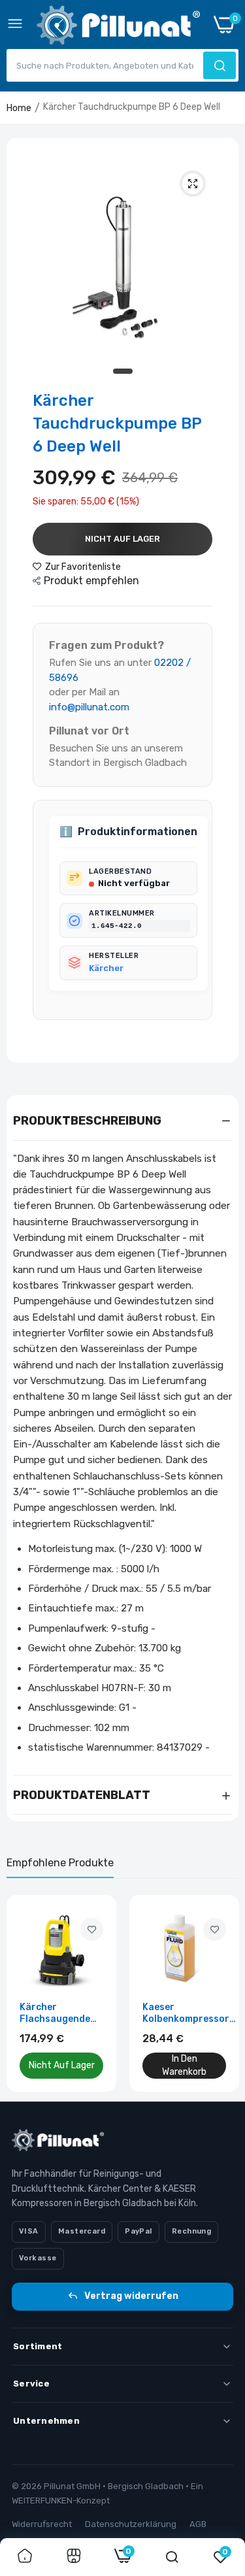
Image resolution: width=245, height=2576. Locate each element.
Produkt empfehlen (91, 581)
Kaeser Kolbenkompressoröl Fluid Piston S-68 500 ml (190, 2013)
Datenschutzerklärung (131, 2524)
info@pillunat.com (89, 707)
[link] (92, 1929)
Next (222, 1994)
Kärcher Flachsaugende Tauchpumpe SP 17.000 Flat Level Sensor (59, 2013)
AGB (198, 2524)
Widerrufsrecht (42, 2524)
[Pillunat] (118, 28)
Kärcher (106, 968)
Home (19, 108)
